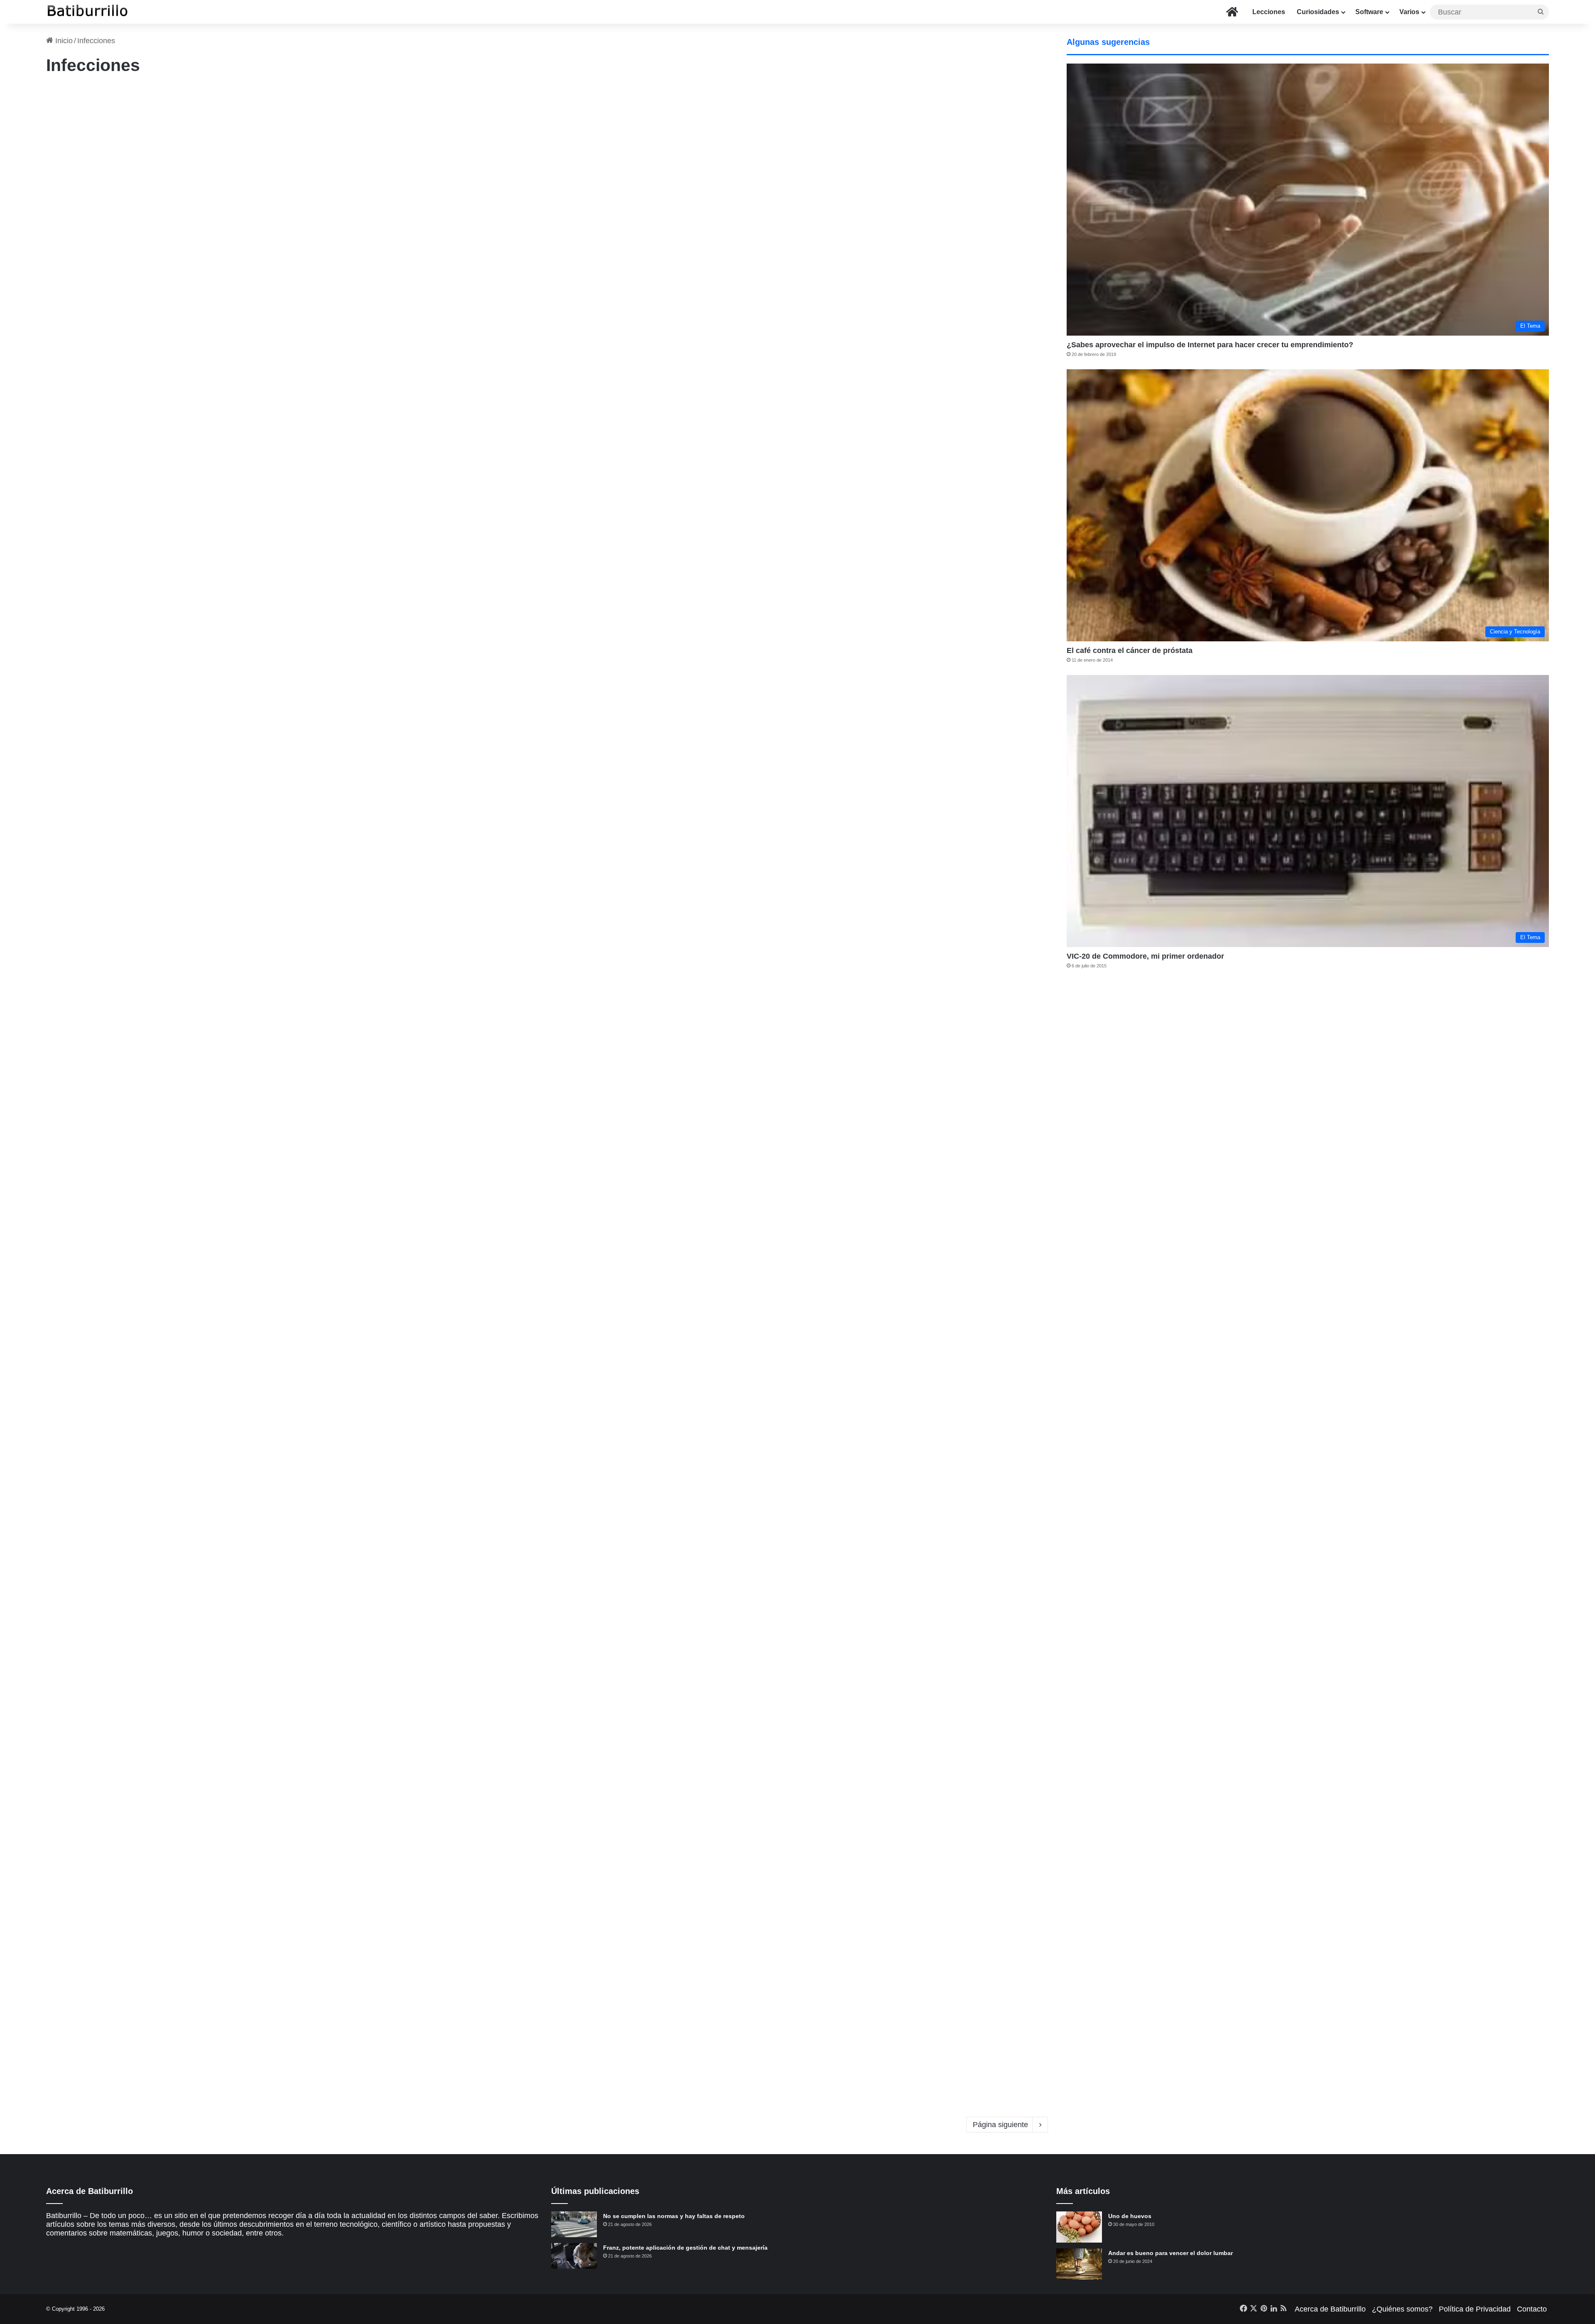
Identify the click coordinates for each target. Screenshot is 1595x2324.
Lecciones (1269, 12)
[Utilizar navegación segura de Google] (807, 1486)
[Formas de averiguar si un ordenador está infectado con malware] (287, 684)
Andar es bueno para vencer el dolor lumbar (1170, 2253)
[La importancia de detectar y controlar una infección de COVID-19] (807, 1887)
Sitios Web (585, 95)
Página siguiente (1000, 2125)
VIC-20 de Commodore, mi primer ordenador (1145, 956)
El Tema (61, 897)
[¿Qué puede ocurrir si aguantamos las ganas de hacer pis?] (287, 1085)
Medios (59, 496)
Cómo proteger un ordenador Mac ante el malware (183, 1713)
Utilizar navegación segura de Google (669, 1312)
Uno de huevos (1130, 2216)
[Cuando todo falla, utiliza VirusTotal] (807, 1085)
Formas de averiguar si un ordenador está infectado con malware (224, 509)
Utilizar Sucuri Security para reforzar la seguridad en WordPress (221, 108)
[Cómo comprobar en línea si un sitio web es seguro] (807, 282)
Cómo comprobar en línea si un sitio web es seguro (708, 108)
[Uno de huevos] (1079, 2227)
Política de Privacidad (1475, 2309)
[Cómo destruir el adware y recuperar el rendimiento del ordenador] (287, 1486)
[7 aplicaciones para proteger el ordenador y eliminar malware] (807, 684)
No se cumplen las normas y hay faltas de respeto (674, 2216)
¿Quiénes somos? (1402, 2309)
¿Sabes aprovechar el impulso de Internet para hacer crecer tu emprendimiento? (1210, 345)
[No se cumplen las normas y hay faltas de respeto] (574, 2224)
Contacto (1532, 2309)
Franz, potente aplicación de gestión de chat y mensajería (685, 2248)
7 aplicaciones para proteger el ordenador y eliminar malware (734, 509)
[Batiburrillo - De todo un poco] (88, 12)
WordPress (64, 95)
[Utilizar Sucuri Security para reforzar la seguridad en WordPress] (287, 282)
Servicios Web (589, 897)
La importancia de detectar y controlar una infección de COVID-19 (746, 1713)
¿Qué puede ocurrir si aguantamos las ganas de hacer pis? (207, 910)
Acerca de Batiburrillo (1330, 2309)
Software (1369, 12)
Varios (1409, 12)
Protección (584, 496)
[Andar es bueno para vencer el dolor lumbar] (1079, 2264)
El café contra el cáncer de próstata (1130, 650)
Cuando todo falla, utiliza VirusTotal (665, 910)
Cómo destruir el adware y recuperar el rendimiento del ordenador (227, 1312)
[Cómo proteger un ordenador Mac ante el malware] (287, 1887)
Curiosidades (1318, 12)
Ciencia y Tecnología (597, 1700)
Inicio (63, 41)
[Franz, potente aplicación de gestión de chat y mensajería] (574, 2256)
